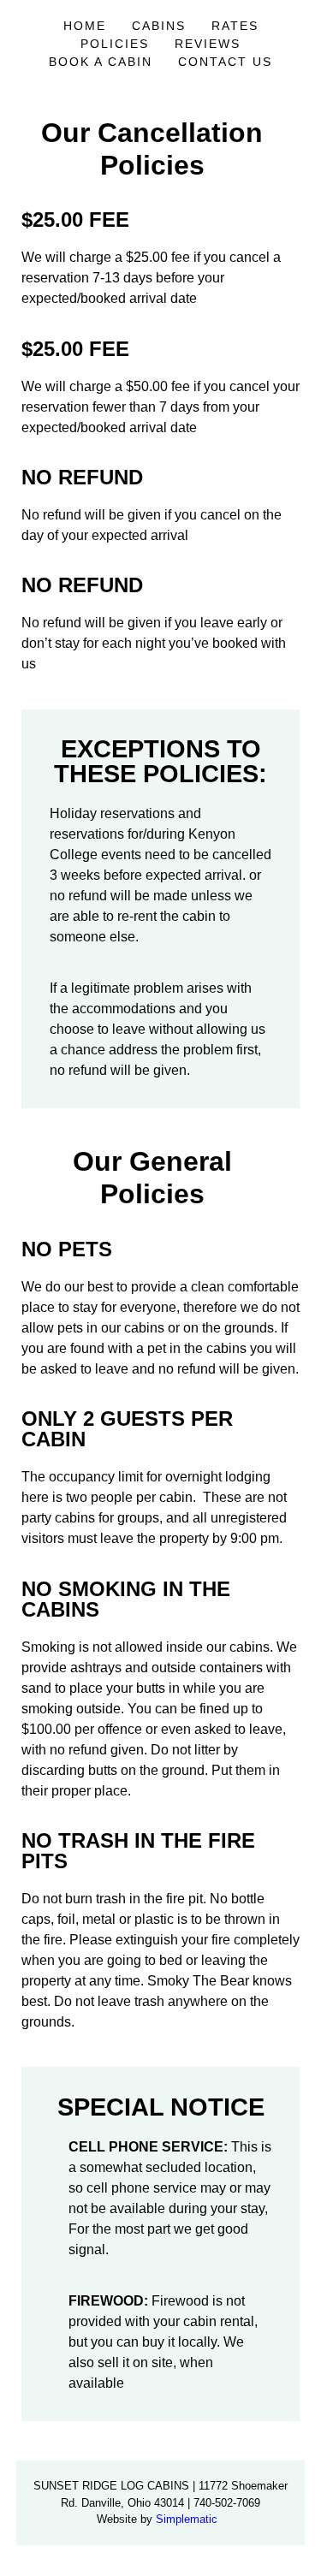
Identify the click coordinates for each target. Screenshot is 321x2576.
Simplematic (187, 2519)
